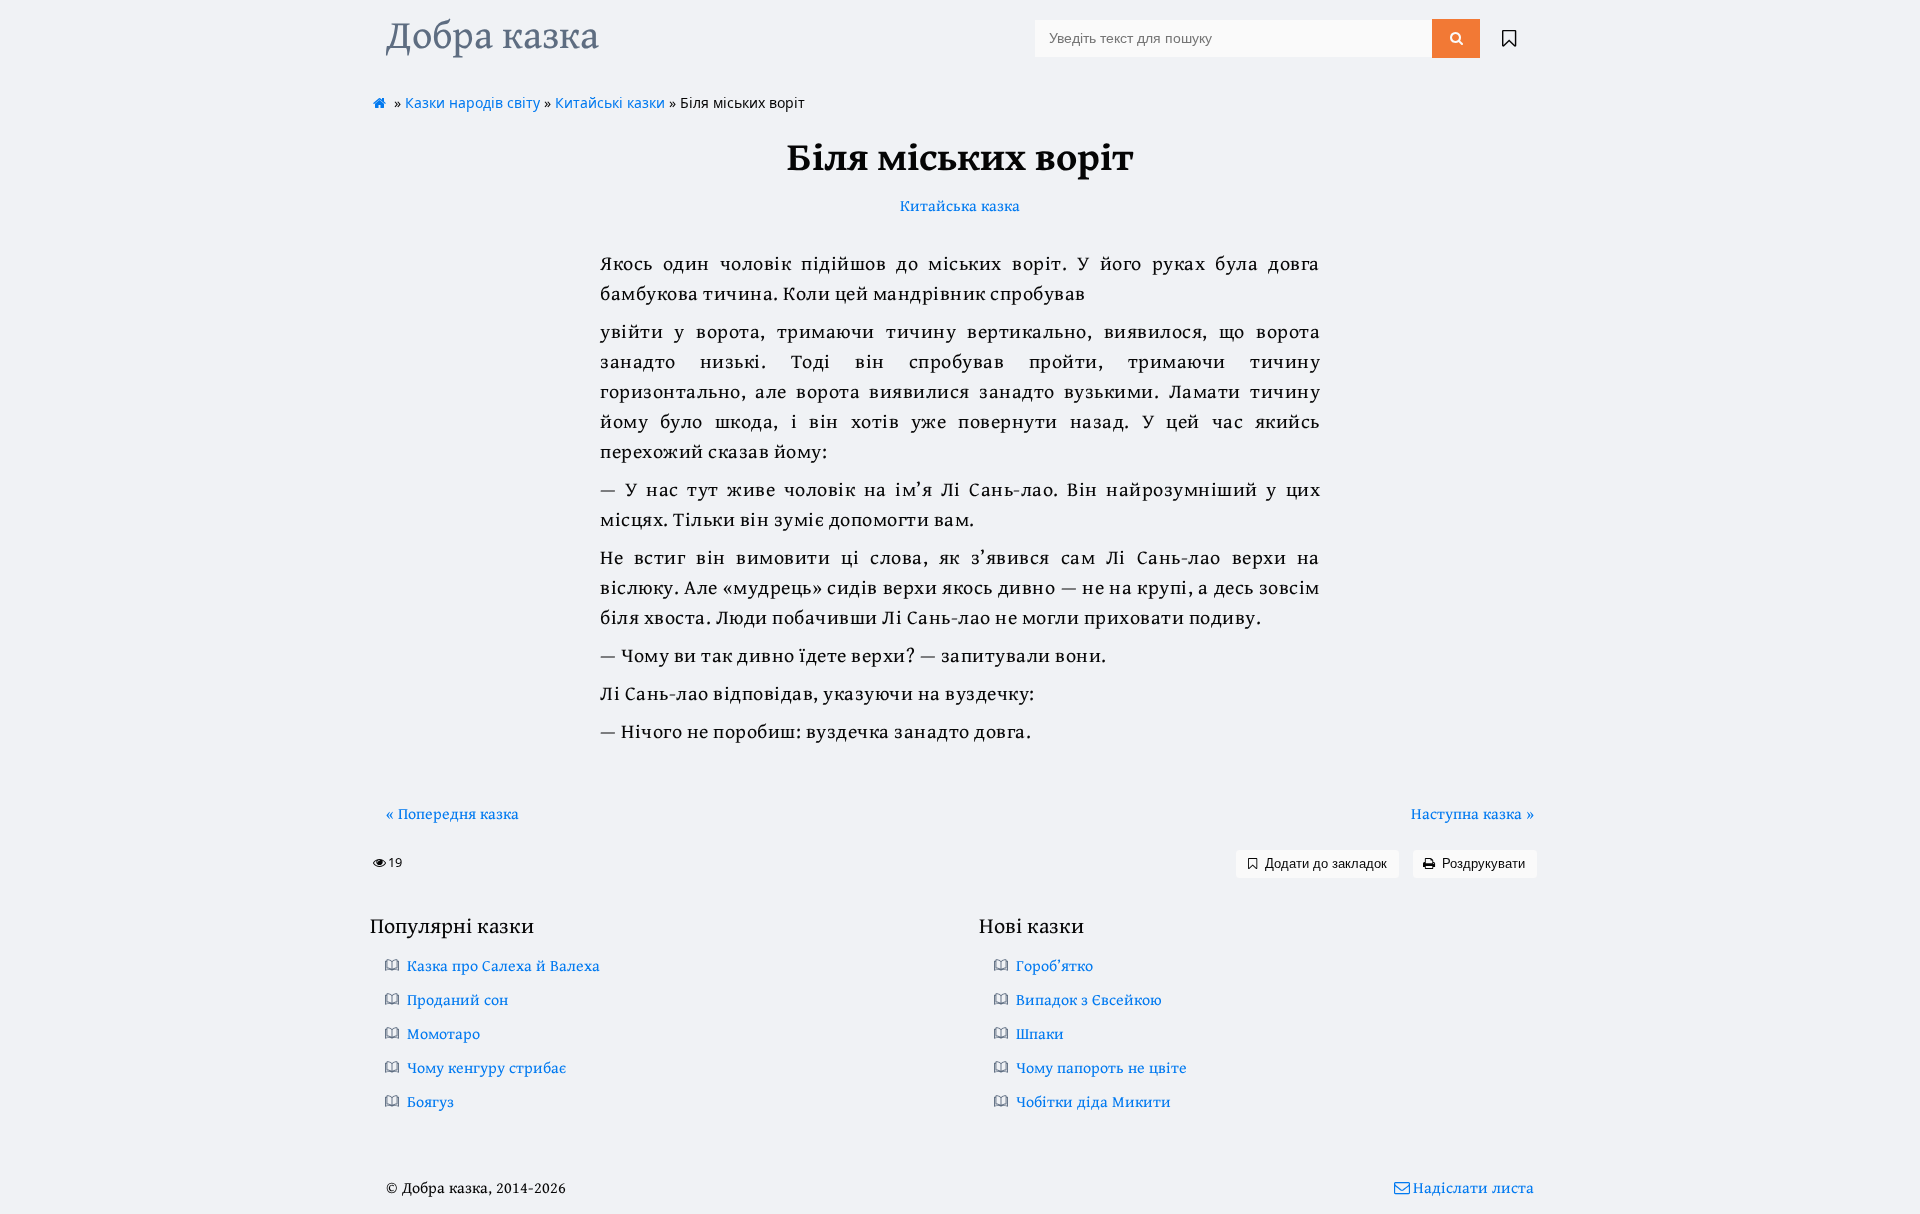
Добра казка (492, 33)
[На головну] (380, 102)
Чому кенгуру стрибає (486, 1067)
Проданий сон (457, 999)
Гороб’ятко (1054, 965)
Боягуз (430, 1101)
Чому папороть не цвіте (1101, 1067)
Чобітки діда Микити (1093, 1101)
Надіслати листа (1473, 1187)
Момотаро (443, 1033)
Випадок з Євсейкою (1089, 999)
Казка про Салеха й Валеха (503, 965)
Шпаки (1040, 1033)
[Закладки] (1509, 38)
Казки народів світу (472, 102)
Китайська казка (960, 205)
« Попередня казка (452, 813)
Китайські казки (610, 102)
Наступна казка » (1472, 813)
